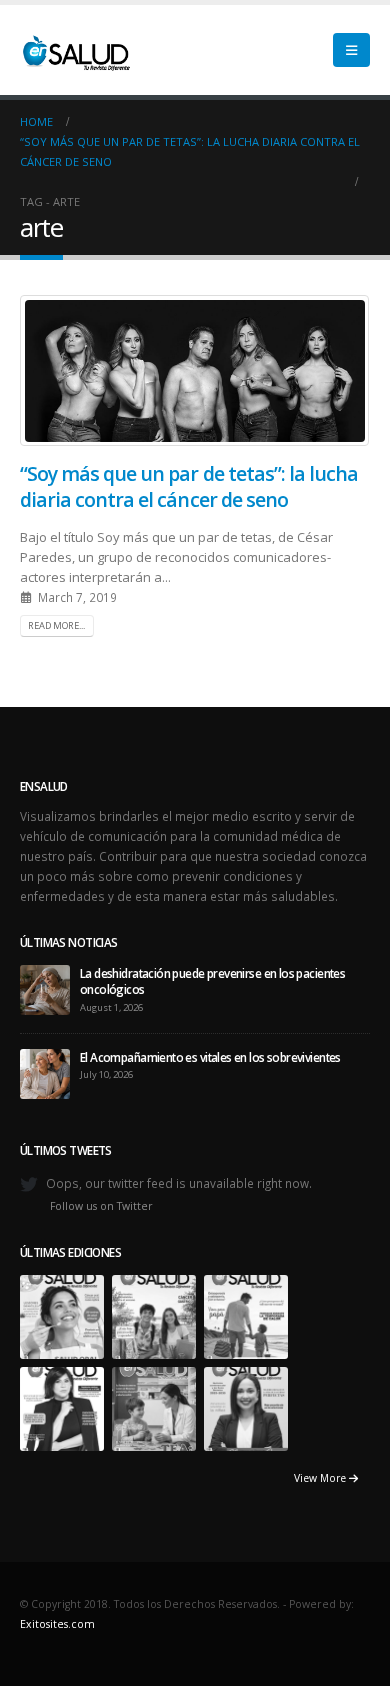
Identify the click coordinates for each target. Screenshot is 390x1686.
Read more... (56, 625)
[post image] (195, 370)
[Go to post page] (45, 988)
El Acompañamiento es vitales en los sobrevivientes (210, 1057)
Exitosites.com (57, 1624)
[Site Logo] (75, 50)
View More (321, 1478)
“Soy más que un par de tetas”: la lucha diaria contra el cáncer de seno (189, 486)
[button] (351, 50)
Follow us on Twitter (101, 1206)
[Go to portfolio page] (62, 1315)
